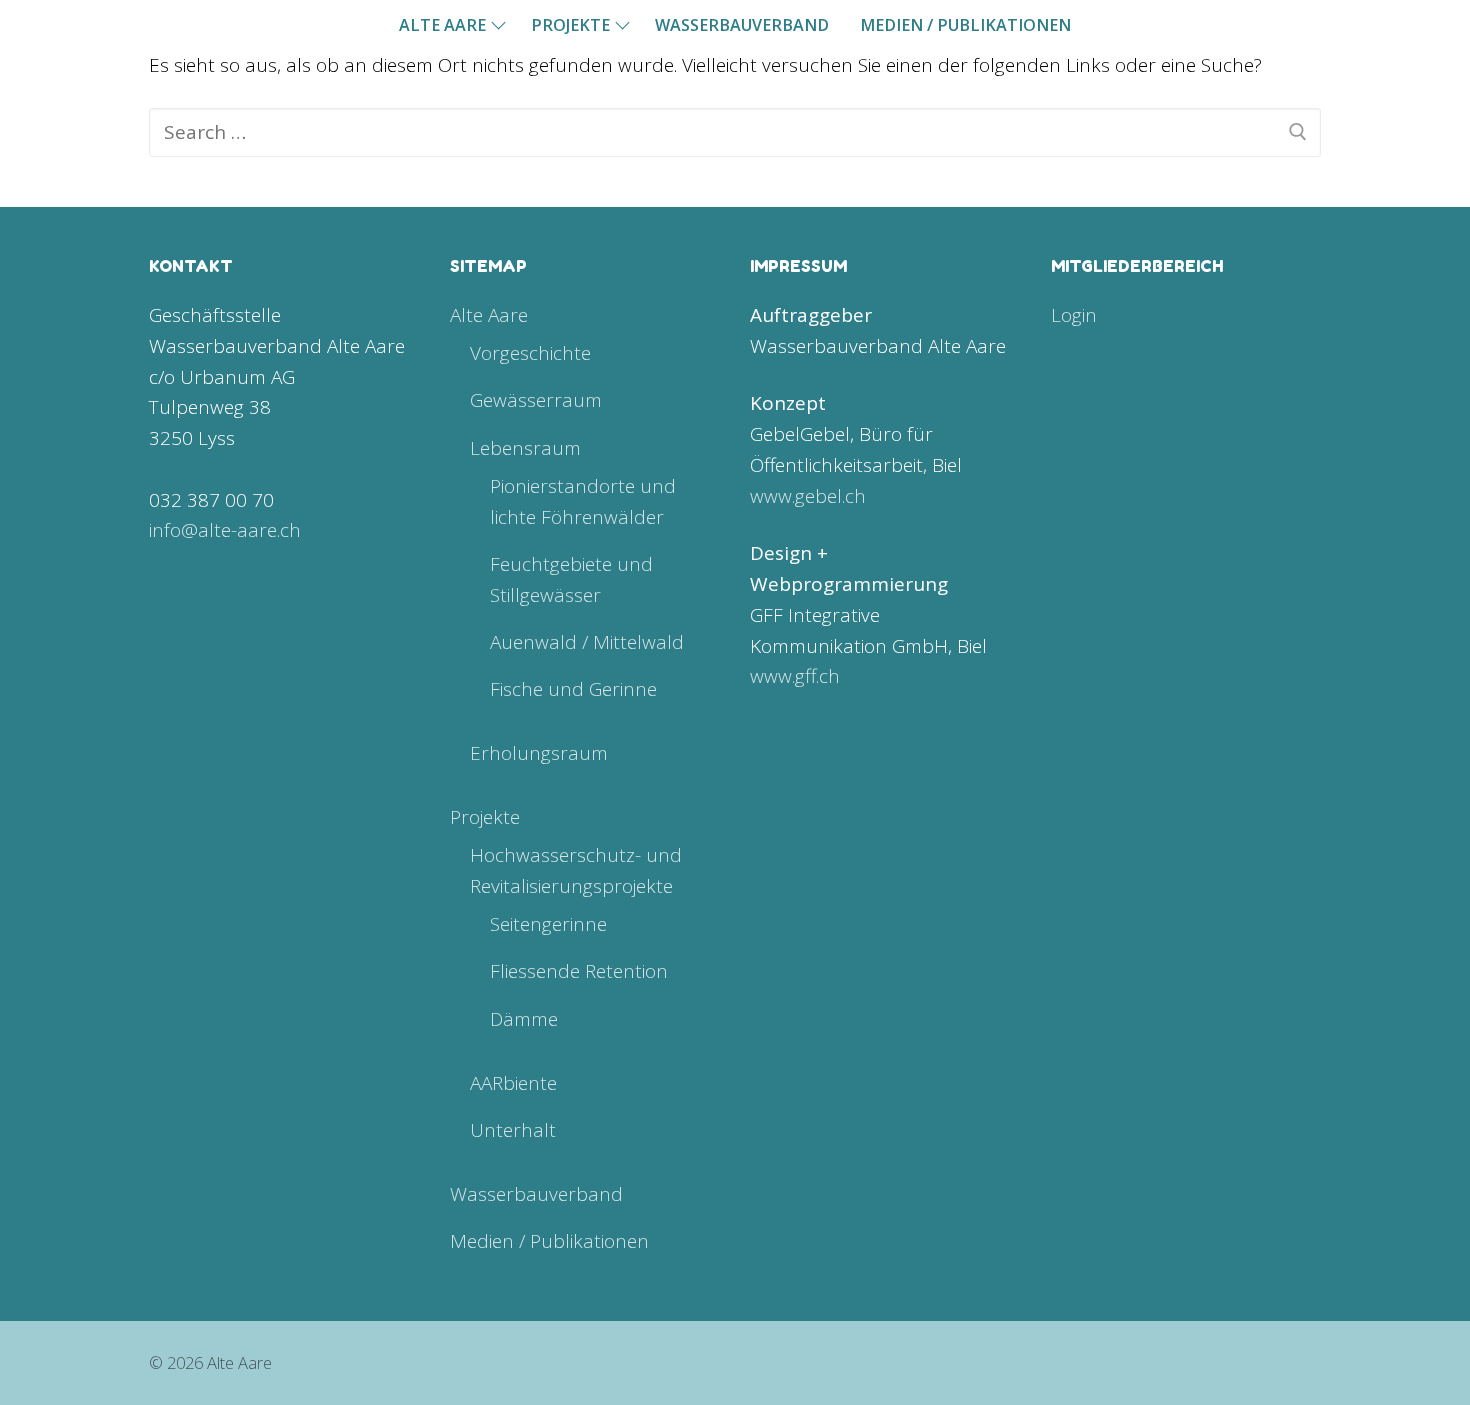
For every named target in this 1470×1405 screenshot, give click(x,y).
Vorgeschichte (530, 353)
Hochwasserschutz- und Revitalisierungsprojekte (576, 870)
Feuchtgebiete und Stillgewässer (571, 579)
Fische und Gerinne (573, 689)
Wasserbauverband (536, 1194)
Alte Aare (489, 315)
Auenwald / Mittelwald (587, 642)
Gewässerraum (536, 400)
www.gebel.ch (808, 496)
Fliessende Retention (579, 971)
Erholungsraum (539, 753)
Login (1074, 315)
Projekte (485, 817)
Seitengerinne (548, 924)
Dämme (524, 1019)
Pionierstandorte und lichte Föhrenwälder (583, 501)
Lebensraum (525, 448)
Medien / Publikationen (549, 1241)
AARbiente (513, 1083)
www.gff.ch (795, 676)
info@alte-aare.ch (225, 530)
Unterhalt (513, 1130)
